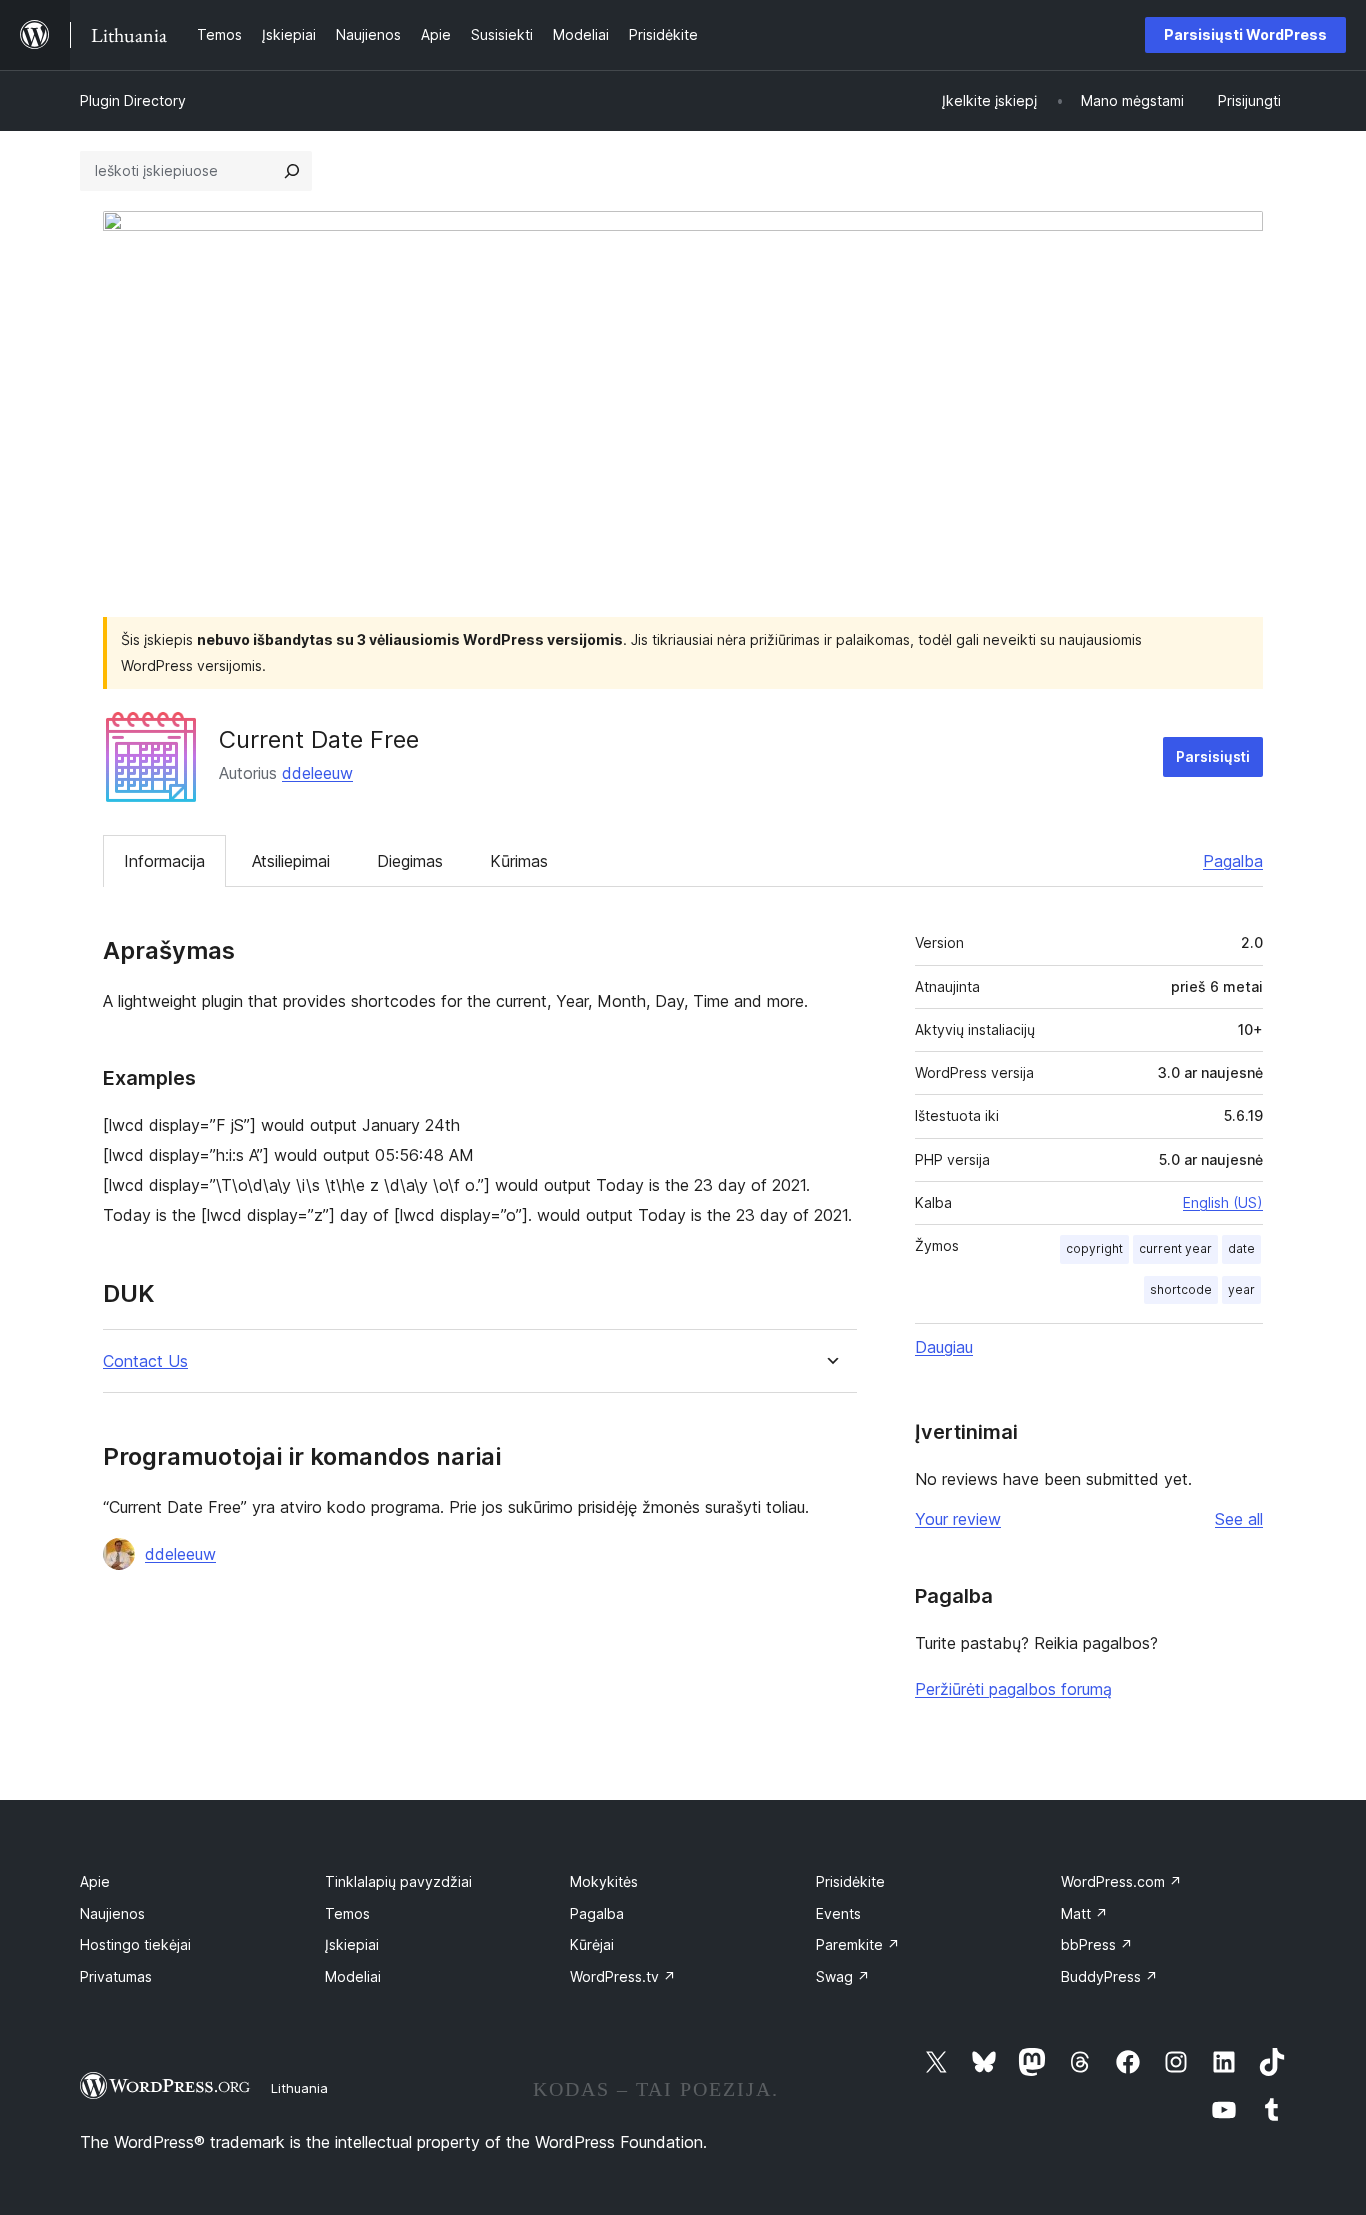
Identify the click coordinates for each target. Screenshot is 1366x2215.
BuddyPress (1109, 1976)
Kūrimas (519, 861)
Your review (958, 1519)
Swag (843, 1976)
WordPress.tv (623, 1976)
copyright (1094, 1248)
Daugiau (944, 1347)
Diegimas (410, 861)
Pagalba (1233, 861)
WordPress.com (1121, 1881)
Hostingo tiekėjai (135, 1944)
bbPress (1097, 1944)
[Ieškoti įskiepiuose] (292, 171)
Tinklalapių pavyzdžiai (398, 1881)
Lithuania (299, 2088)
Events (838, 1913)
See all (1239, 1519)
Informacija (164, 861)
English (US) (1223, 1202)
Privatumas (116, 1976)
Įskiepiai (352, 1944)
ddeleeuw (317, 773)
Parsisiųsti (1213, 756)
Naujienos (112, 1913)
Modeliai (353, 1976)
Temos (347, 1913)
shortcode (1181, 1289)
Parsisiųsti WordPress (1245, 34)
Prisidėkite (850, 1881)
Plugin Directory (133, 100)
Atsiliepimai (291, 861)
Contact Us (145, 1361)
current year (1175, 1248)
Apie (95, 1881)
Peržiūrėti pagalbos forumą (1013, 1689)
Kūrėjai (592, 1944)
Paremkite (858, 1944)
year (1241, 1289)
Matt (1084, 1913)
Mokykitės (604, 1881)
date (1241, 1248)
